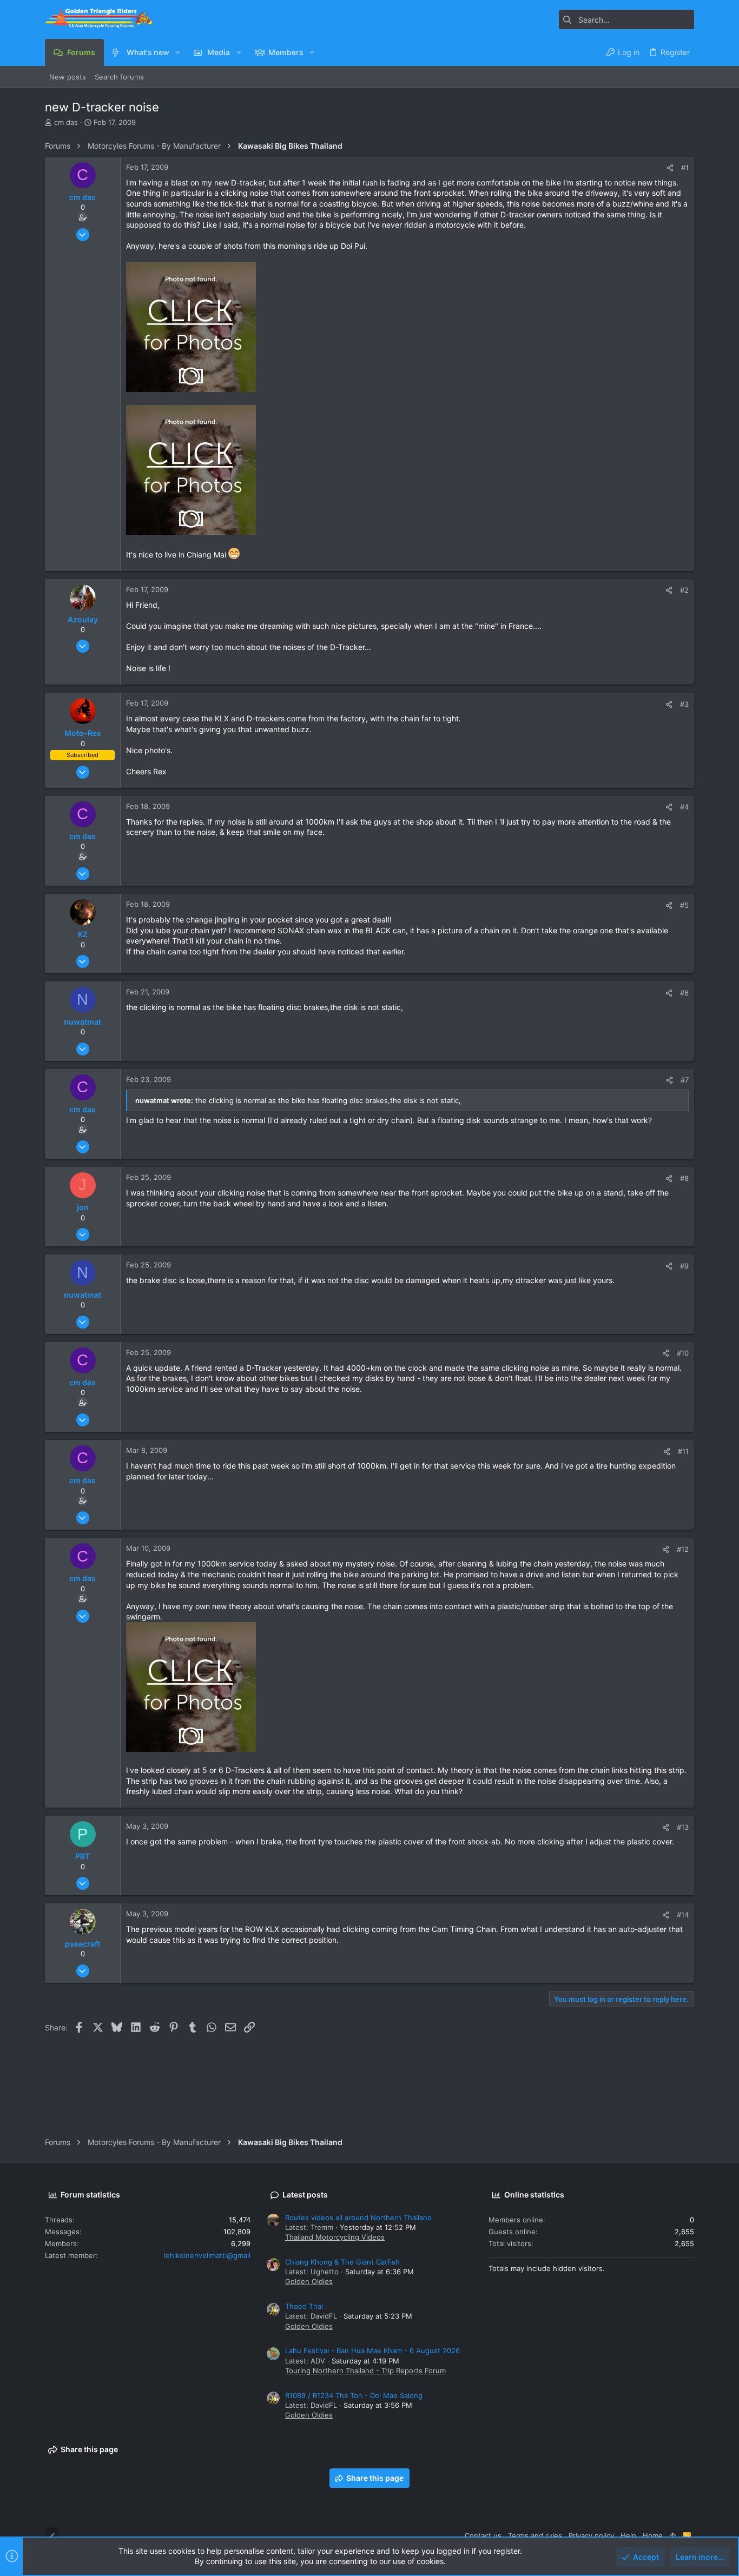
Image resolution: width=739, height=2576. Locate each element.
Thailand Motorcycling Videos (335, 2237)
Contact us (483, 2535)
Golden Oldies (309, 2281)
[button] (178, 52)
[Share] (670, 168)
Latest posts (305, 2195)
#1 (685, 168)
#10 (683, 1353)
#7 (685, 1080)
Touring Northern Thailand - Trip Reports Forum (365, 2371)
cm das (66, 122)
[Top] (673, 2535)
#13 (683, 1827)
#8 (684, 1178)
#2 (684, 590)
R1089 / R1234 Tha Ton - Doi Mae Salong (354, 2395)
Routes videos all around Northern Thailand (358, 2218)
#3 (684, 704)
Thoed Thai (304, 2306)
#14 (683, 1915)
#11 (683, 1451)
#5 (684, 905)
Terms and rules (535, 2535)
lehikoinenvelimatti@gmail (207, 2255)
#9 (684, 1266)
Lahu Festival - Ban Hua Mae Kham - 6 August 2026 (372, 2351)
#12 (683, 1549)
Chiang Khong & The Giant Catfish (342, 2262)
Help (628, 2535)
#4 (684, 807)
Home (653, 2535)
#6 (684, 993)
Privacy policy (591, 2535)
